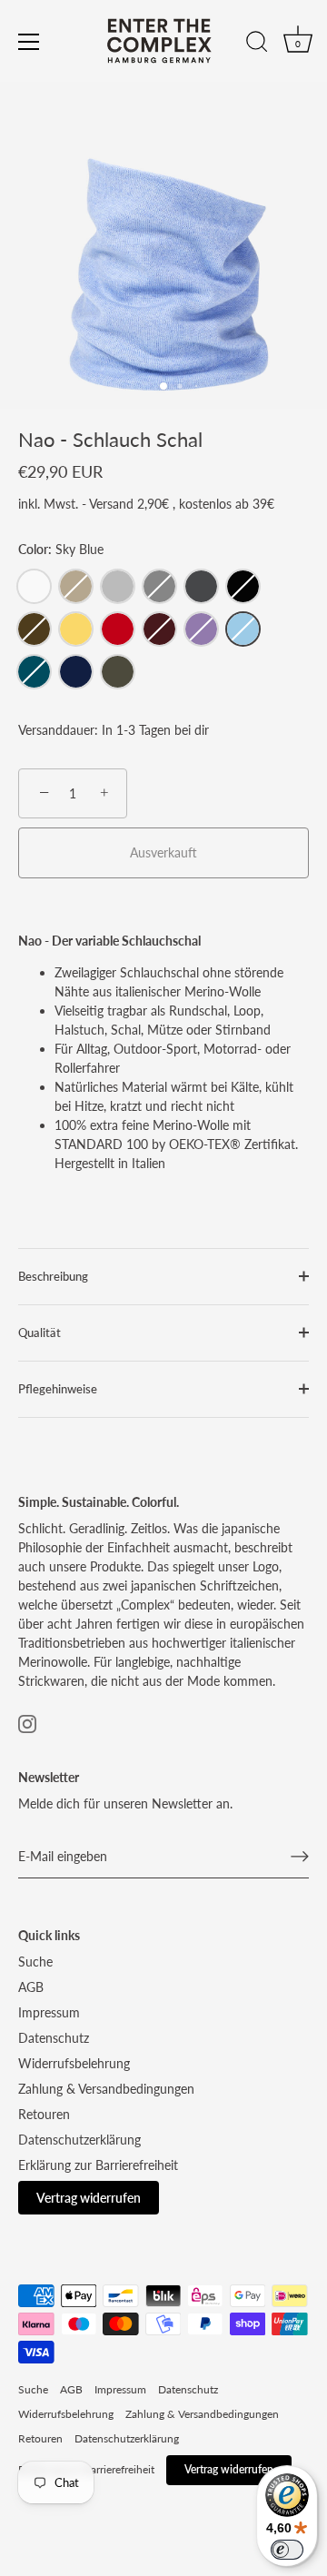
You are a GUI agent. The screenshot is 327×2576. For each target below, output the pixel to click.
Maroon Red (159, 629)
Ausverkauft (163, 852)
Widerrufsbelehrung (74, 2063)
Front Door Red (118, 629)
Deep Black (243, 586)
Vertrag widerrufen (89, 2198)
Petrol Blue (34, 672)
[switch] (287, 2550)
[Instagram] (27, 1722)
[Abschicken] (300, 1857)
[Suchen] (257, 45)
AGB (31, 1987)
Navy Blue (76, 672)
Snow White (34, 586)
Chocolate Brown (34, 629)
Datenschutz (54, 2038)
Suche (35, 1962)
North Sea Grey (159, 586)
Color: (61, 550)
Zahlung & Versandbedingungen (106, 2089)
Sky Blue (243, 629)
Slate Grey (201, 586)
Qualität (40, 1333)
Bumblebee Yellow (76, 629)
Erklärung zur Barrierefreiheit (98, 2165)
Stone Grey (118, 586)
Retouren (44, 2114)
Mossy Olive (118, 672)
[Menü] (29, 42)
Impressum (49, 2012)
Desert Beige (76, 586)
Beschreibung (53, 1277)
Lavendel (201, 629)
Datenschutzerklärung (79, 2140)
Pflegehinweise (58, 1389)
